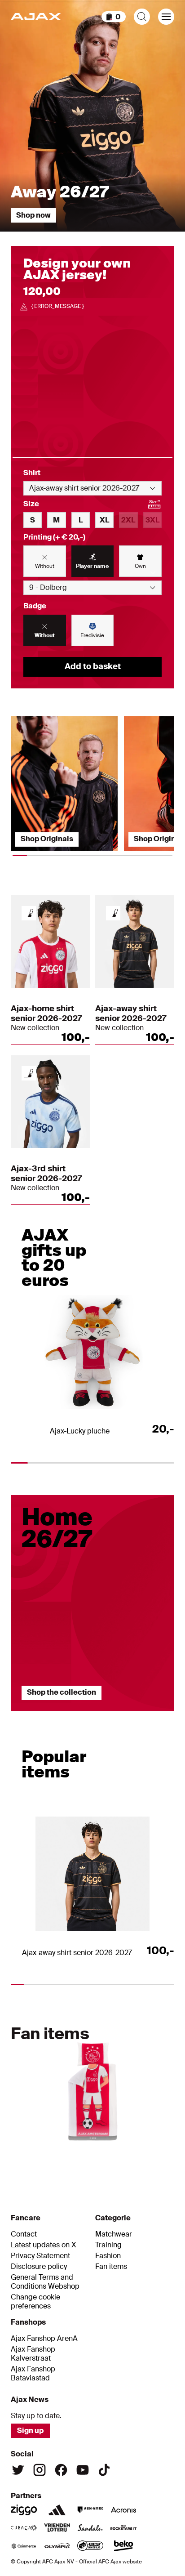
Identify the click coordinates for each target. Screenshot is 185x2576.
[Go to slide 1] (38, 1715)
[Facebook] (61, 2470)
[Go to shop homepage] (36, 17)
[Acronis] (123, 2510)
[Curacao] (24, 2528)
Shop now (33, 215)
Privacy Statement (40, 2256)
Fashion (108, 2256)
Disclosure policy (39, 2267)
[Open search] (142, 17)
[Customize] (29, 913)
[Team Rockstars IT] (123, 2528)
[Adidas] (57, 2510)
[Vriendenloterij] (57, 2528)
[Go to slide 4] (92, 2154)
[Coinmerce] (24, 2546)
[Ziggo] (24, 2510)
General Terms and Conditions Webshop (45, 2282)
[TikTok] (104, 2470)
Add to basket (93, 666)
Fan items (111, 2267)
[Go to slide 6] (139, 2154)
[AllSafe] (90, 2546)
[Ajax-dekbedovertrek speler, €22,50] (92, 2087)
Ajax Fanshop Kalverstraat (33, 2354)
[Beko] (123, 2546)
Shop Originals (47, 839)
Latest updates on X (44, 2245)
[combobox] (92, 488)
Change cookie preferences (35, 2302)
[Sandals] (90, 2528)
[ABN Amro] (90, 2510)
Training (108, 2245)
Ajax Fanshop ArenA (44, 2339)
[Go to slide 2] (92, 1715)
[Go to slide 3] (147, 1715)
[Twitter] (18, 2470)
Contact (24, 2234)
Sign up (30, 2431)
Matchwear (114, 2234)
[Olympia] (57, 2546)
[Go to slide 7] (163, 2154)
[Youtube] (83, 2470)
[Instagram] (40, 2470)
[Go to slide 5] (116, 2154)
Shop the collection (62, 1692)
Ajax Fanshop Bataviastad (33, 2374)
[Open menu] (166, 17)
